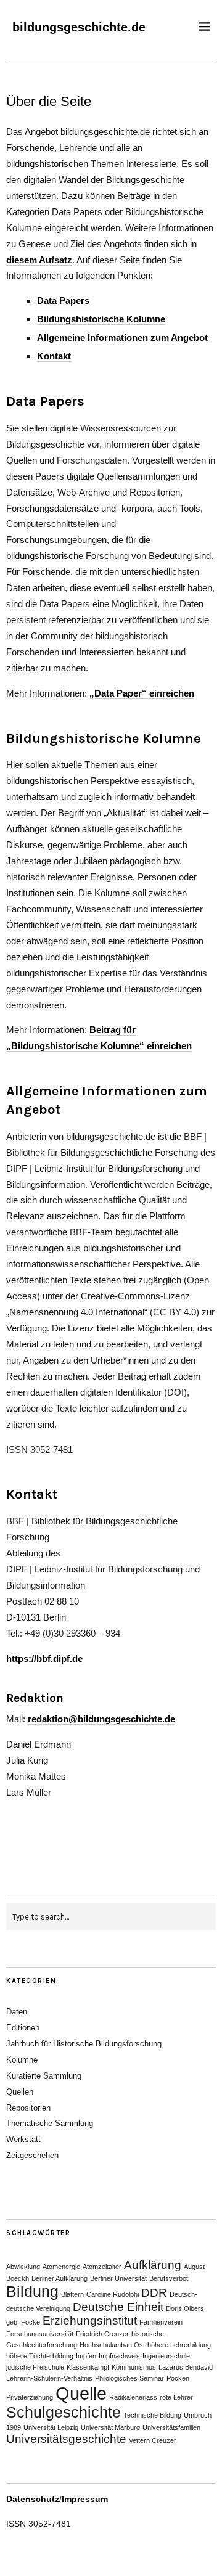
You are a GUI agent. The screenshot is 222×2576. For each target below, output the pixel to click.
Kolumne (22, 2060)
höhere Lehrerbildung (179, 2345)
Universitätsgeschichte (66, 2439)
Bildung (32, 2292)
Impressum (85, 2499)
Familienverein (161, 2322)
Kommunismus (134, 2367)
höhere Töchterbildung (40, 2356)
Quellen (20, 2092)
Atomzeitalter (102, 2267)
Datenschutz (33, 2499)
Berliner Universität (118, 2278)
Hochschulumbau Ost (112, 2345)
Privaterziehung (30, 2397)
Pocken (178, 2378)
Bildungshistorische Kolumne (101, 319)
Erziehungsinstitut (90, 2320)
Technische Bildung (152, 2415)
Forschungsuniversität (40, 2334)
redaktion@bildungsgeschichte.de (101, 1719)
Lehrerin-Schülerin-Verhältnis (49, 2378)
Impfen (86, 2356)
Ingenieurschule (166, 2356)
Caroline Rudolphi (113, 2294)
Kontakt (54, 356)
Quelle (81, 2393)
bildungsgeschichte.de (79, 27)
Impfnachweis (119, 2356)
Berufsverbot (169, 2278)
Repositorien (28, 2108)
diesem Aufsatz (39, 260)
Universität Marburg (110, 2427)
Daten (17, 2012)
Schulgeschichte (64, 2412)
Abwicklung (23, 2267)
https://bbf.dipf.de (44, 1658)
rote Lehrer (176, 2397)
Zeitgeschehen (32, 2155)
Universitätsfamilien (171, 2427)
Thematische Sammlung (50, 2123)
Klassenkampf (88, 2367)
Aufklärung (153, 2265)
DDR (154, 2293)
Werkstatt (23, 2139)
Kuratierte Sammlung (44, 2076)
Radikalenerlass (133, 2397)
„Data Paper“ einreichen (142, 693)
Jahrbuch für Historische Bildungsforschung (84, 2044)
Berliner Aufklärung (60, 2278)
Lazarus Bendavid (186, 2367)
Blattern (72, 2294)
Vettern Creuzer (153, 2440)
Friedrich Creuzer (102, 2334)
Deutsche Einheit (118, 2307)
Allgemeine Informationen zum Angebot (122, 337)
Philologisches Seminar (129, 2378)
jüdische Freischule (35, 2367)
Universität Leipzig (51, 2427)
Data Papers (63, 301)
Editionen (23, 2028)
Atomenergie (61, 2267)
